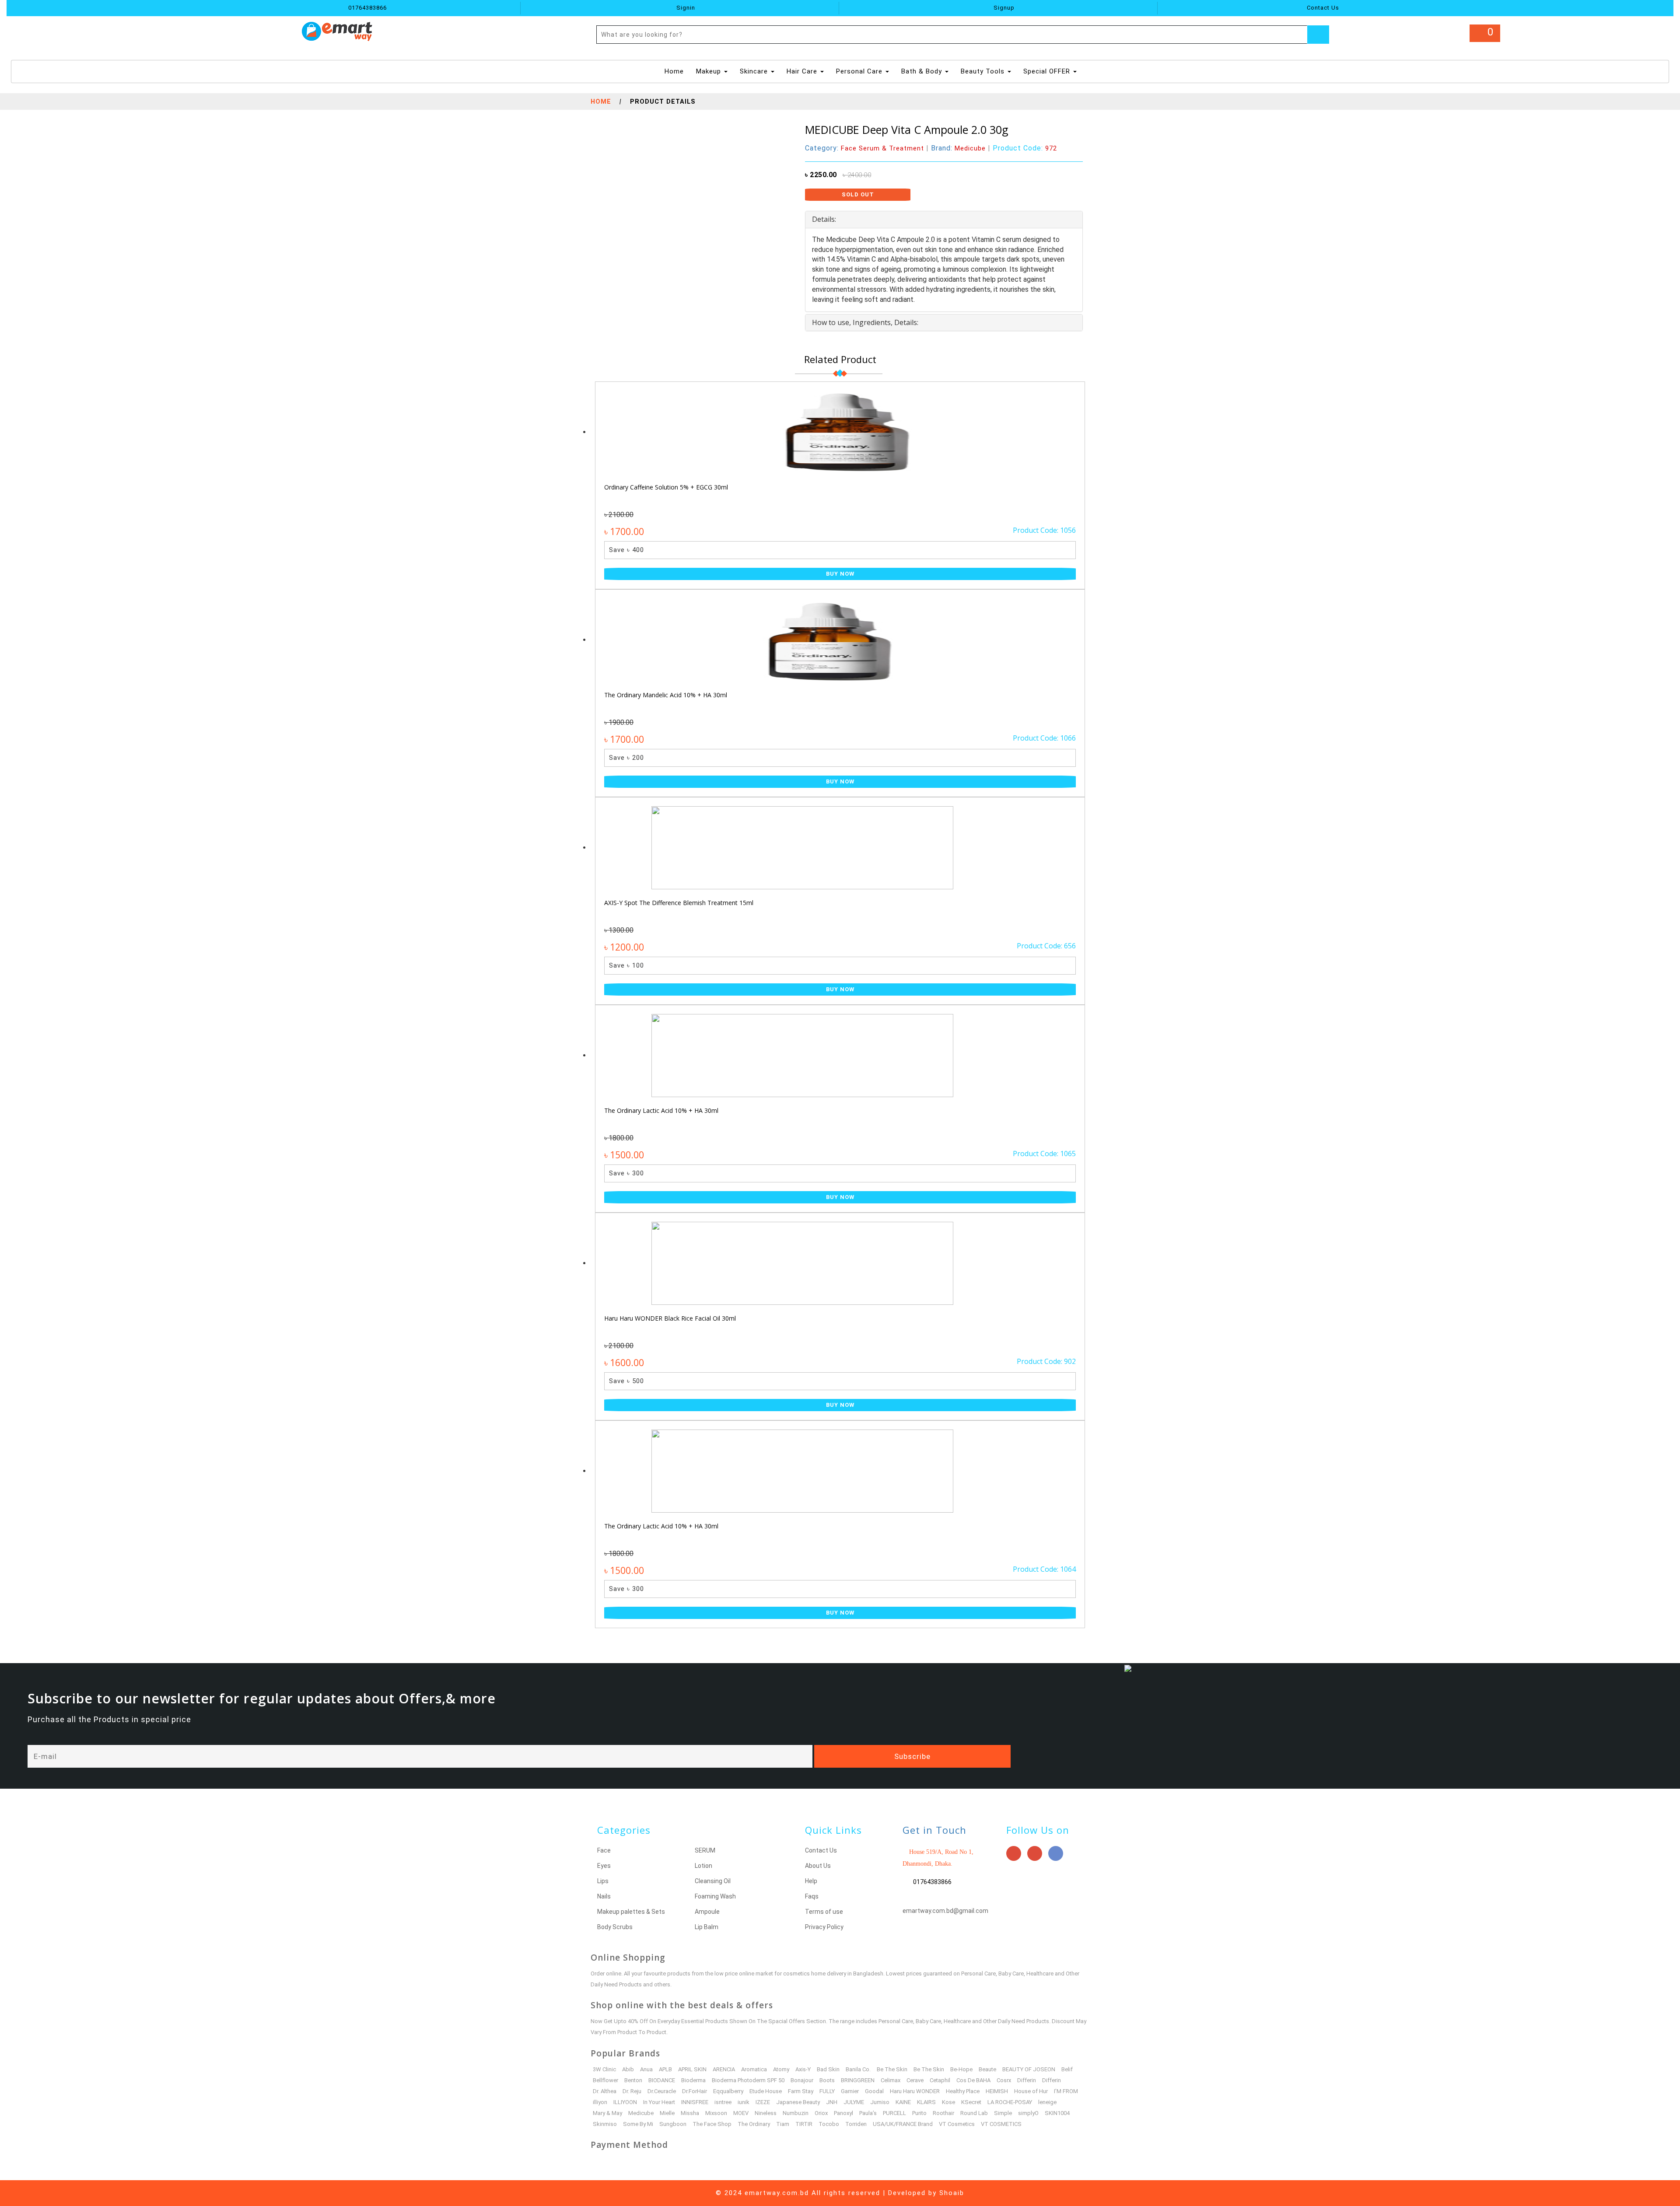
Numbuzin (796, 2113)
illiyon (600, 2102)
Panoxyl (843, 2113)
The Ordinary (754, 2124)
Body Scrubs (615, 1927)
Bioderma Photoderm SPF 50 (748, 2080)
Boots (827, 2080)
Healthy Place (963, 2091)
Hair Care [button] (803, 71)
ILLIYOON (625, 2102)
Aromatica (754, 2069)
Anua (646, 2069)
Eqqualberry (728, 2091)
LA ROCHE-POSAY (1010, 2102)
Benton (633, 2080)
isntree (723, 2102)
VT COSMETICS (1001, 2124)
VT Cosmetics (957, 2124)
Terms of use (824, 1912)
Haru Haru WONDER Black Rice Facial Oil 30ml (670, 1318)
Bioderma (693, 2080)
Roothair (943, 2113)
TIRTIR (804, 2124)
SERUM (705, 1850)
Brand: (958, 148)
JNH (832, 2102)
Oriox (821, 2113)
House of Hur (1031, 2091)
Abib (628, 2069)
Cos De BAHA (973, 2080)
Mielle (667, 2113)
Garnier (850, 2091)
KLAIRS (926, 2102)
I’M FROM (1066, 2091)
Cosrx (1004, 2080)
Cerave (915, 2080)
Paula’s (868, 2113)
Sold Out (858, 194)
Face (604, 1850)
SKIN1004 (1057, 2113)
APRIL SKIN (692, 2069)
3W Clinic (604, 2069)
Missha (690, 2113)
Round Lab (974, 2113)
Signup (1003, 8)
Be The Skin (892, 2069)
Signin (685, 8)
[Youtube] (1014, 1853)
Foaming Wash (715, 1896)
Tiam (783, 2124)
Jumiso (880, 2102)
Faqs (812, 1896)
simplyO (1028, 2113)
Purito (919, 2113)
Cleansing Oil (713, 1881)
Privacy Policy (824, 1927)
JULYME (854, 2102)
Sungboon (673, 2124)
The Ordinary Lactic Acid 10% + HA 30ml (661, 1110)
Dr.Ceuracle (662, 2091)
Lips (603, 1881)
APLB (665, 2069)
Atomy (781, 2069)
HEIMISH (997, 2091)
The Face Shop (712, 2124)
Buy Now (840, 574)
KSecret (971, 2102)
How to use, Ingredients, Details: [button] (865, 322)
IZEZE (763, 2102)
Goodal (874, 2091)
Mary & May (607, 2113)
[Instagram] (1035, 1853)
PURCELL (894, 2113)
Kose (948, 2102)
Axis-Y (803, 2069)
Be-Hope (961, 2069)
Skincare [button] (755, 71)
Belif (1067, 2069)
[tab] (944, 220)
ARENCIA (724, 2069)
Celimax (891, 2080)
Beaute (987, 2069)
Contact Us (1322, 8)
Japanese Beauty (798, 2102)
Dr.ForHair (695, 2091)
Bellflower (605, 2080)
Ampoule (707, 1912)
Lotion (703, 1866)
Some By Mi (638, 2124)
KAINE (903, 2102)
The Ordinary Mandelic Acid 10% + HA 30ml (666, 695)
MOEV (741, 2113)
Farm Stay (801, 2091)
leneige (1047, 2102)
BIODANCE (662, 2080)
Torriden (856, 2124)
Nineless (766, 2113)
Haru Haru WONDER (915, 2091)
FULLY (827, 2091)
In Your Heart (659, 2102)
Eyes (604, 1866)
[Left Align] (1318, 35)
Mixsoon (716, 2113)
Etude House (766, 2091)
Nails (604, 1896)
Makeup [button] (710, 71)
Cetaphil (940, 2080)
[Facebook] (1056, 1853)
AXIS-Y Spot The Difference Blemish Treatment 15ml (679, 903)
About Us (818, 1866)
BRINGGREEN (858, 2080)
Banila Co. (858, 2069)
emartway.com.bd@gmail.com (945, 1911)
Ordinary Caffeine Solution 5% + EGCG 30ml (666, 487)
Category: (864, 148)
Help (811, 1881)
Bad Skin (828, 2069)
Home (675, 71)
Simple (1003, 2113)
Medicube (641, 2113)
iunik (744, 2102)
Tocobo (829, 2124)
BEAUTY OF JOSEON (1029, 2069)
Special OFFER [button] (1048, 71)
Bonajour (802, 2080)
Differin (1027, 2080)
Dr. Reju (632, 2091)
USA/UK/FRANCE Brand (903, 2124)
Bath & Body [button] (923, 71)
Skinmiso (605, 2124)
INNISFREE (695, 2102)
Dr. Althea (605, 2091)
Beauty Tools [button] (984, 71)
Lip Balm (707, 1927)
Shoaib (952, 2193)
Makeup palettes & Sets (631, 1912)
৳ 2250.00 (821, 175)
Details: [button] (824, 219)
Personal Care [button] (860, 71)
